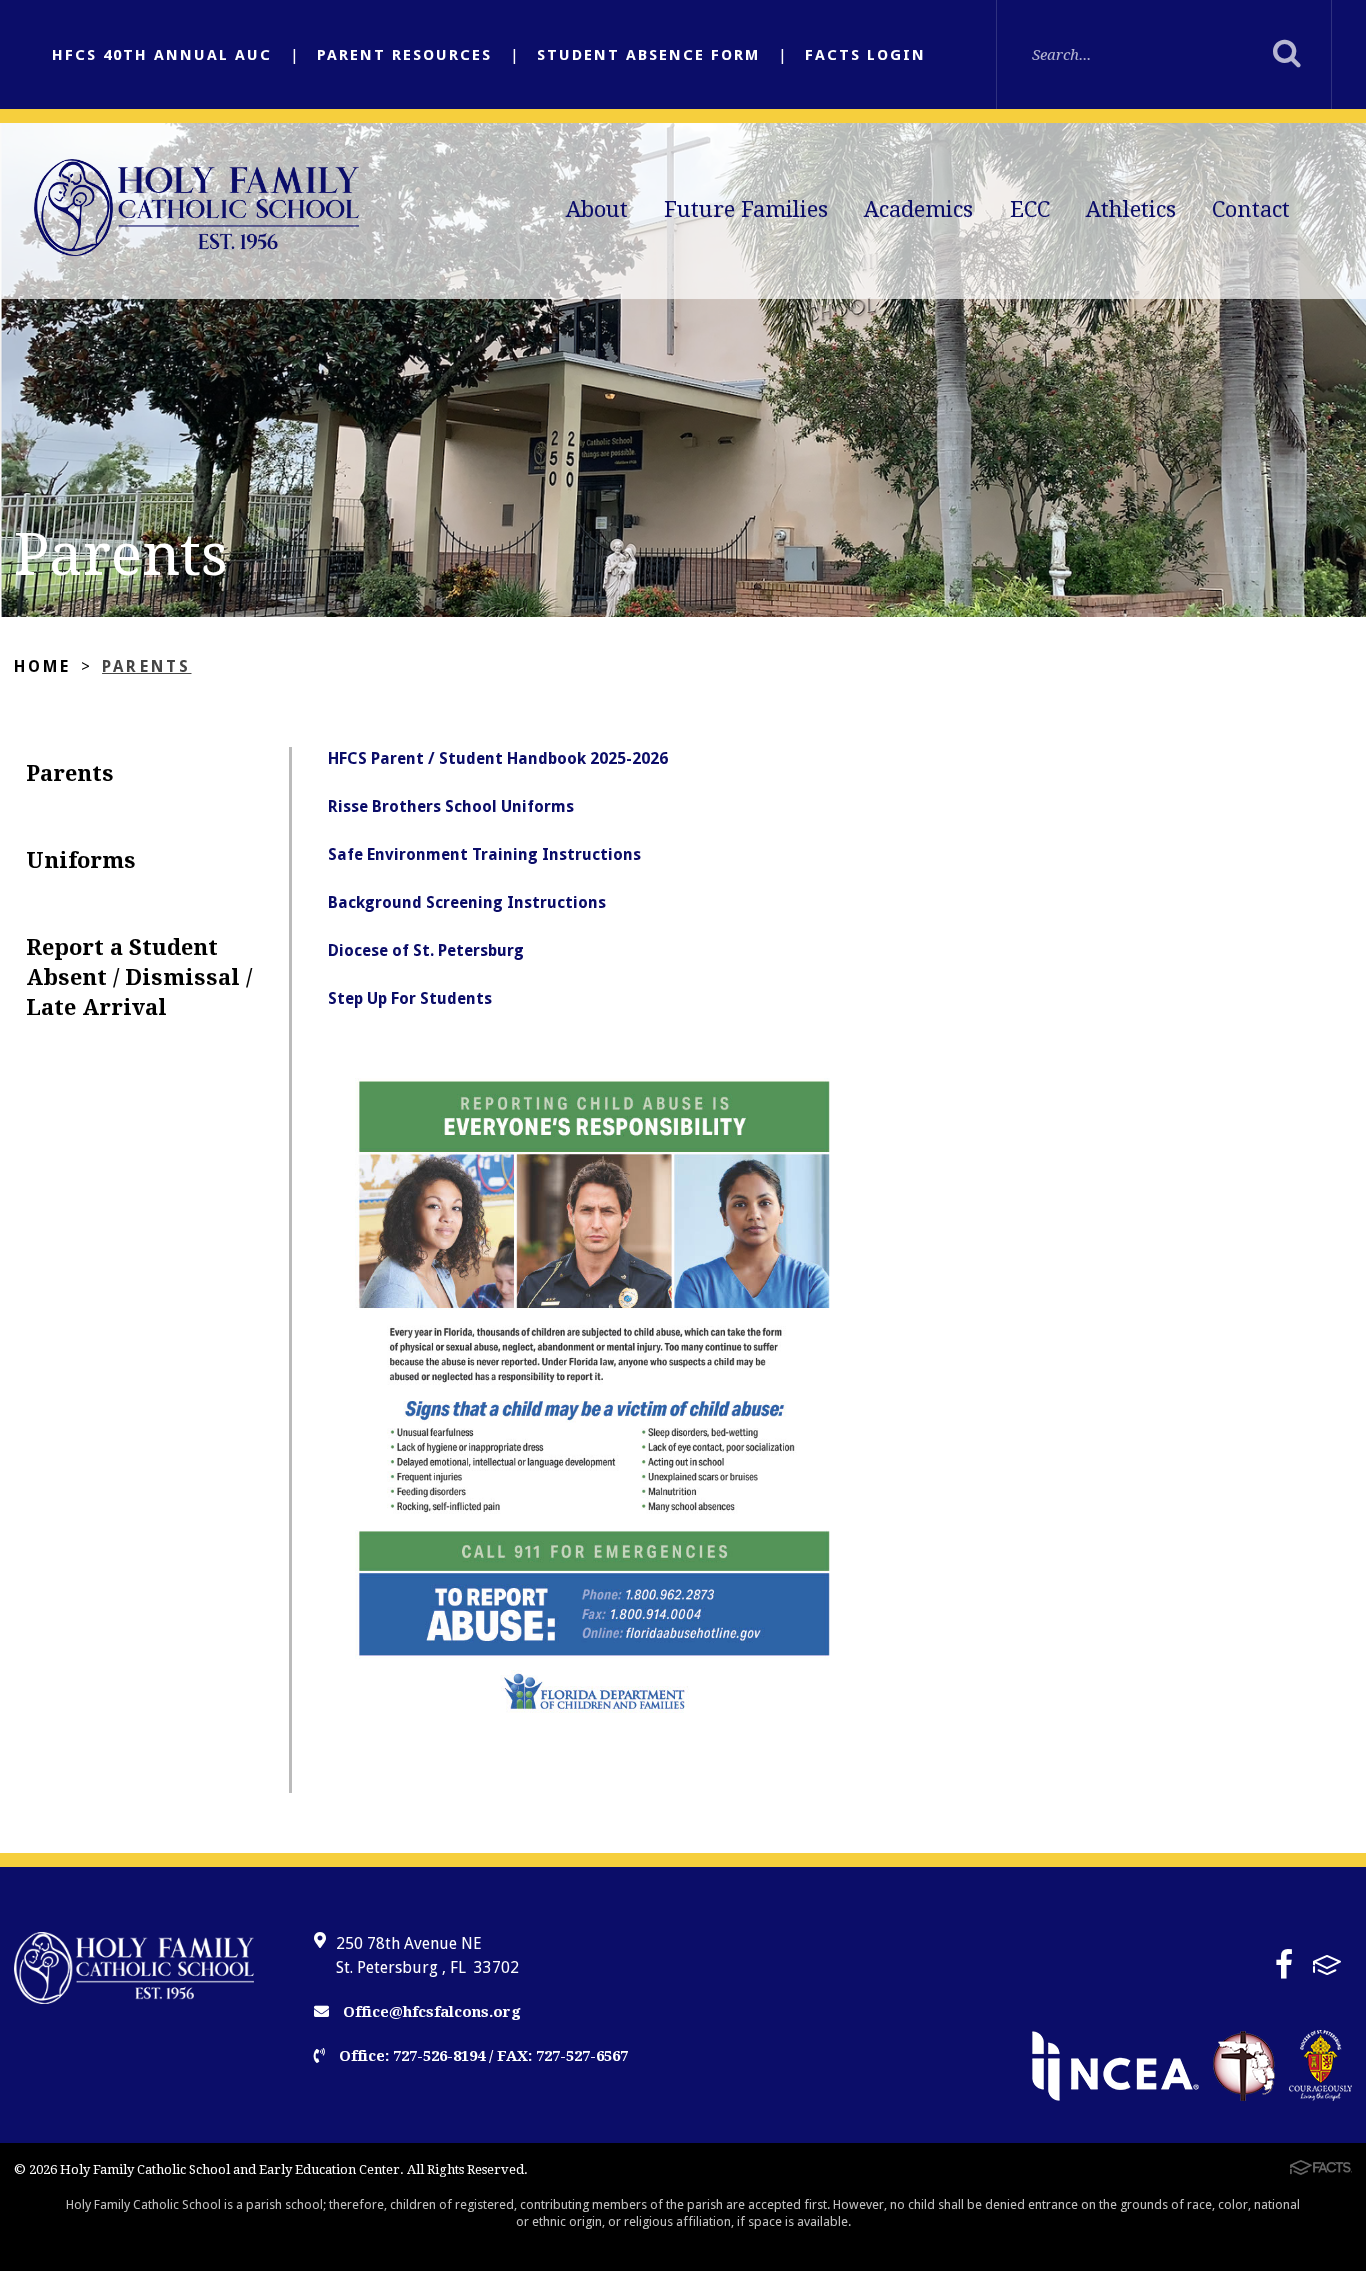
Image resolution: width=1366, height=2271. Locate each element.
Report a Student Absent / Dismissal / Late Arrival (139, 977)
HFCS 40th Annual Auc (162, 55)
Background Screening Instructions (467, 902)
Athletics (1131, 209)
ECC (1030, 209)
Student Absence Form (648, 55)
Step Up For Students (410, 998)
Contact (1251, 209)
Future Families (746, 209)
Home (43, 666)
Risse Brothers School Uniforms (451, 806)
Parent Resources (404, 55)
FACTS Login (865, 55)
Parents (146, 666)
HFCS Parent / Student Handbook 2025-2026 (498, 758)
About (597, 209)
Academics (918, 209)
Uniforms (81, 860)
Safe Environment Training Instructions (484, 854)
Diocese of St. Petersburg (426, 950)
